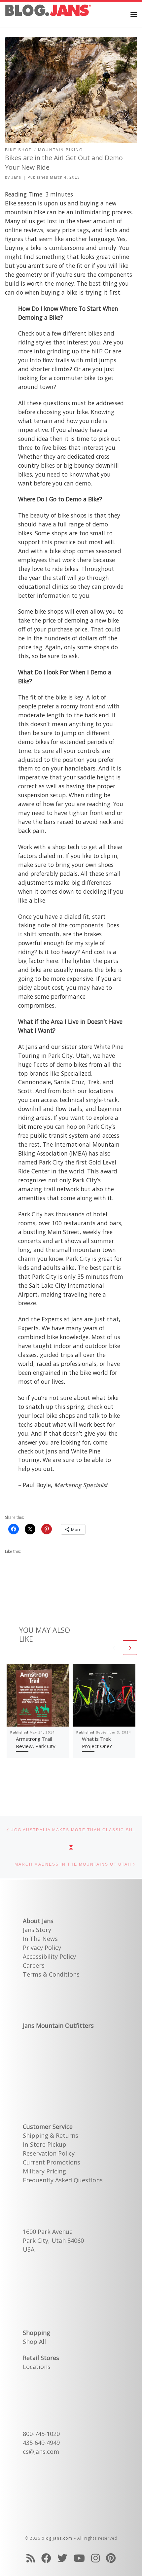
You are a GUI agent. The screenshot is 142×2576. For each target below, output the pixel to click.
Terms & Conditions (51, 1974)
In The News (40, 1939)
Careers (34, 1965)
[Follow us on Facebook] (46, 2558)
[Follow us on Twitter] (62, 2558)
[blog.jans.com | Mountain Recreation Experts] (48, 13)
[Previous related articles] (114, 1648)
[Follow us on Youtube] (79, 2558)
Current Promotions (52, 2162)
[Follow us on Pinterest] (111, 2558)
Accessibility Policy (49, 1956)
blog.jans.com (57, 2538)
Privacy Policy (42, 1948)
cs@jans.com (41, 2451)
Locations (37, 2367)
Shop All (34, 2342)
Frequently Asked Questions (63, 2180)
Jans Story (37, 1930)
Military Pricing (44, 2171)
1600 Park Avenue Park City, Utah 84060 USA (53, 2240)
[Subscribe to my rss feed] (31, 2558)
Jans (16, 177)
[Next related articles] (130, 1648)
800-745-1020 (41, 2434)
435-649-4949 (41, 2443)
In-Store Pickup (45, 2144)
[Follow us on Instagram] (95, 2558)
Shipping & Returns (51, 2135)
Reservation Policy (49, 2153)
